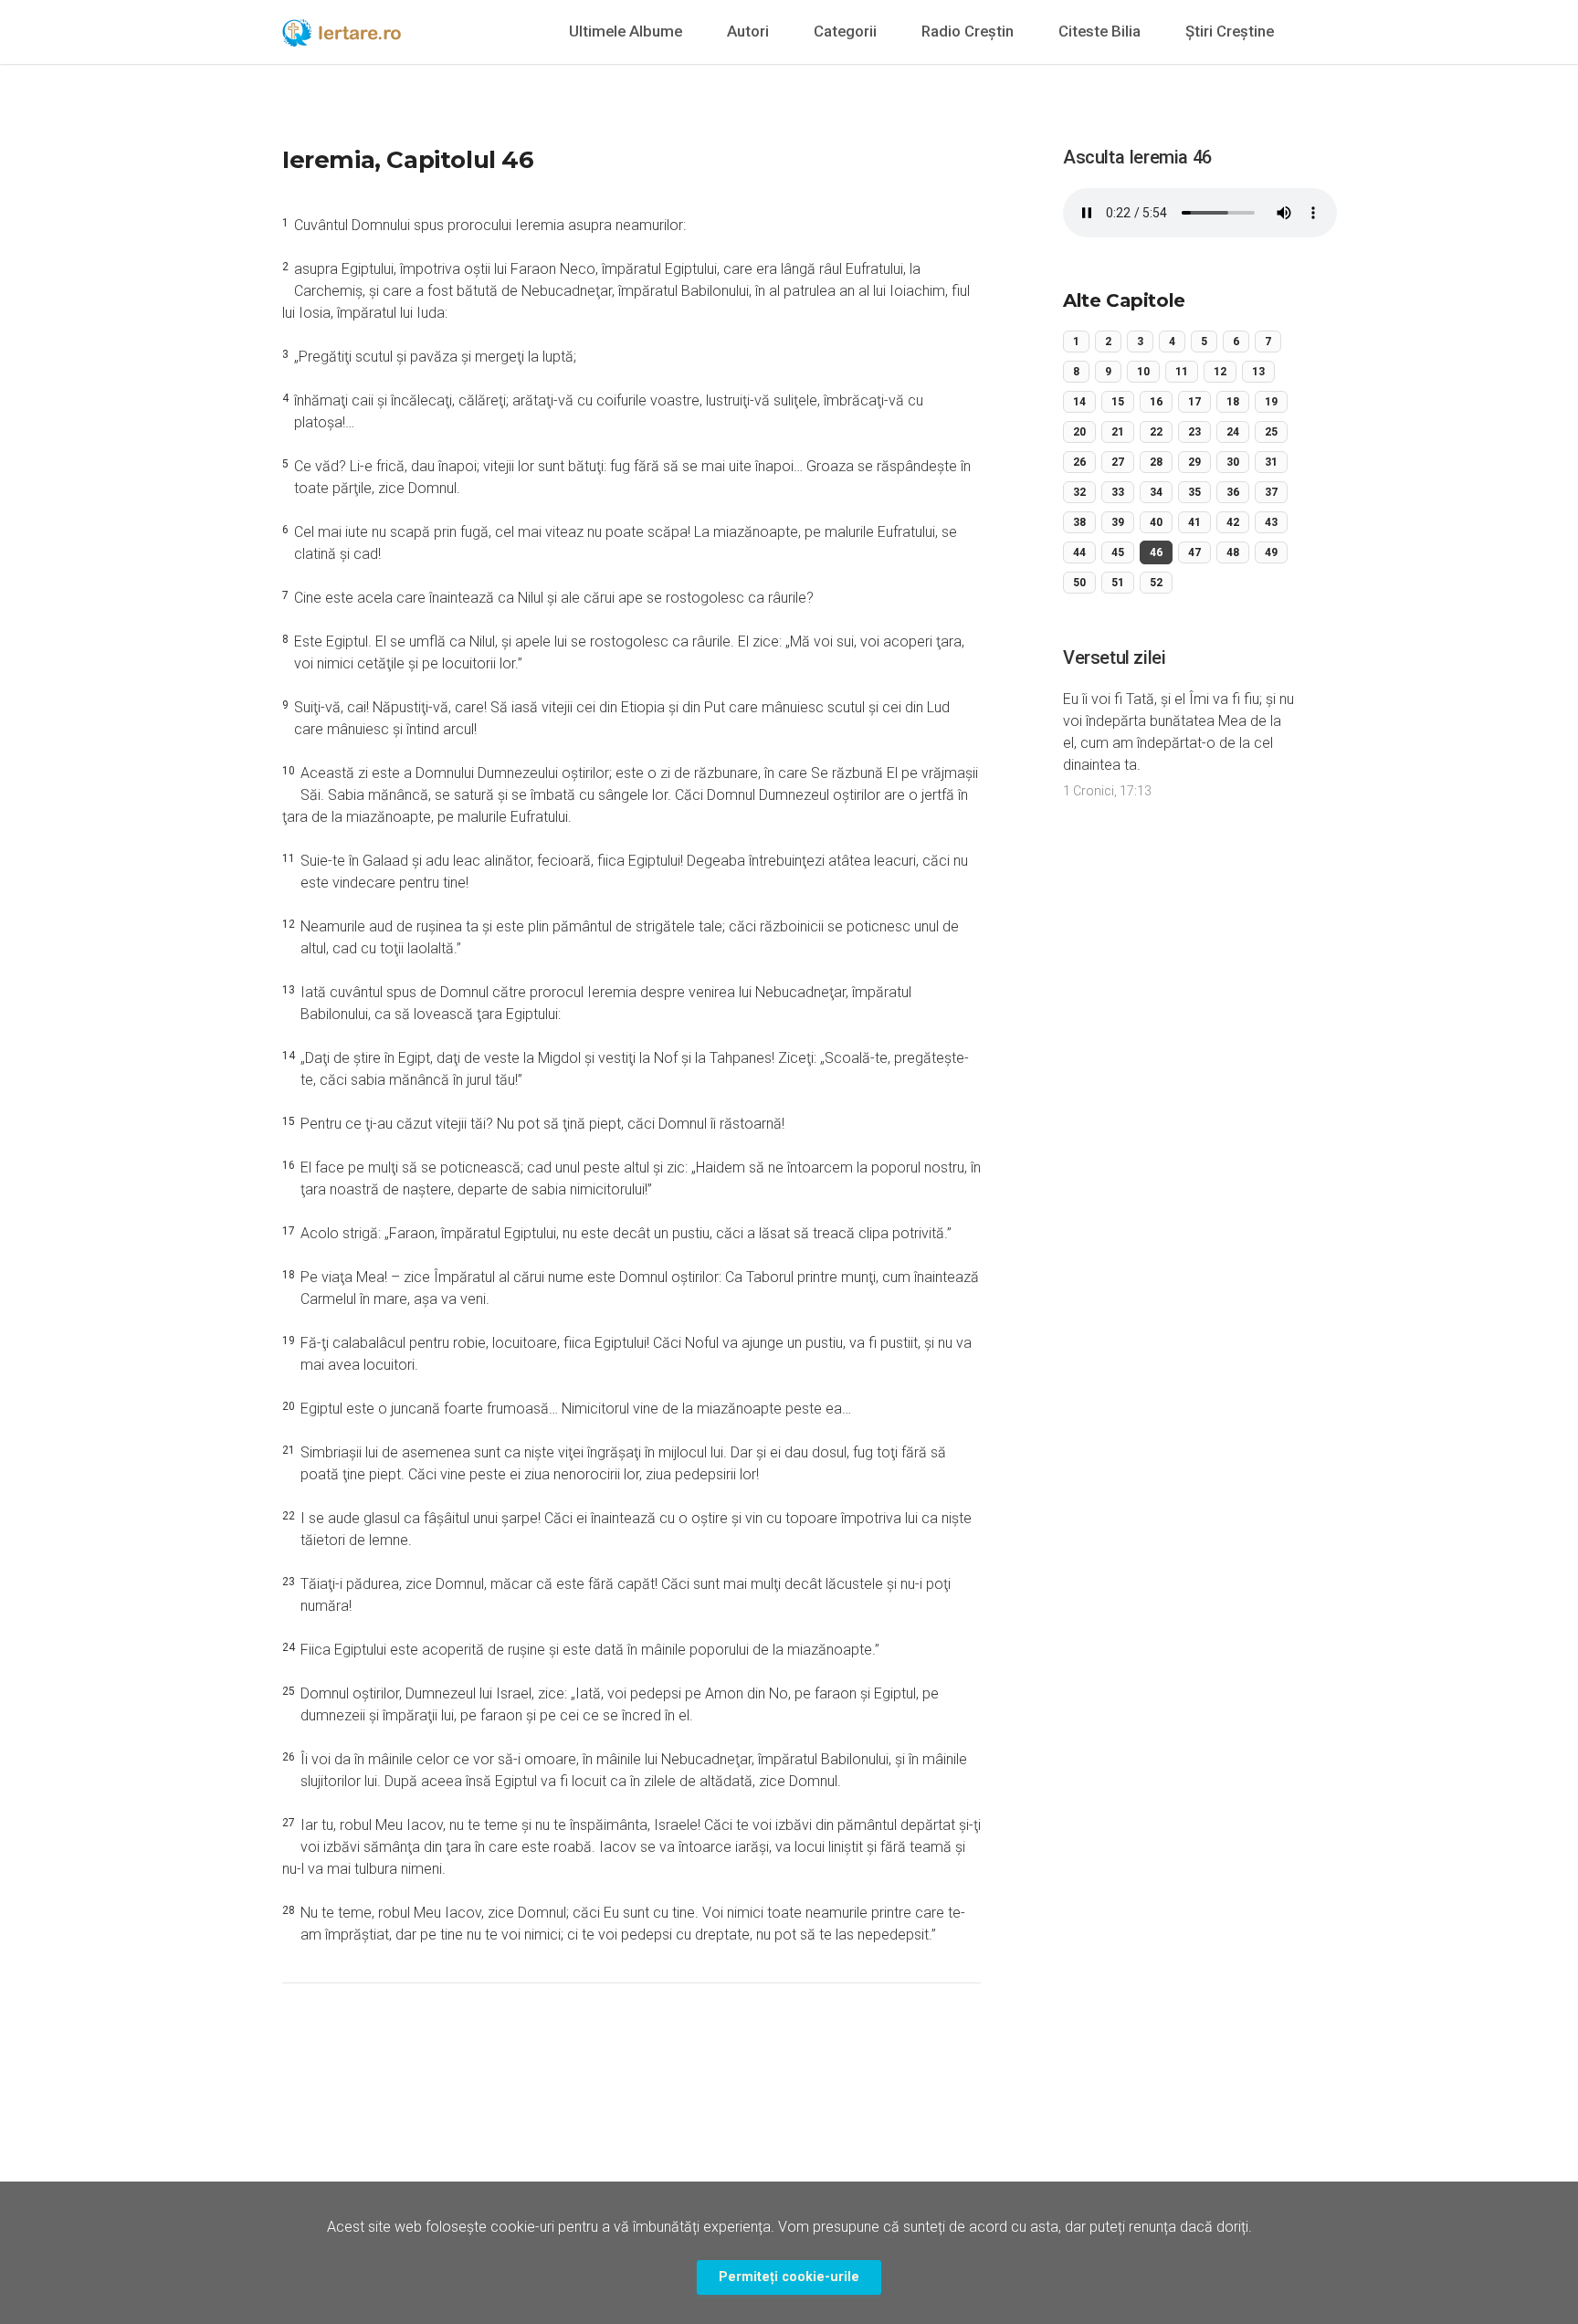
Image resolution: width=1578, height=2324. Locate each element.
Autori (748, 31)
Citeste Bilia (1099, 31)
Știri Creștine (1230, 31)
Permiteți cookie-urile (789, 2277)
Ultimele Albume (626, 31)
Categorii (845, 31)
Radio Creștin (968, 31)
